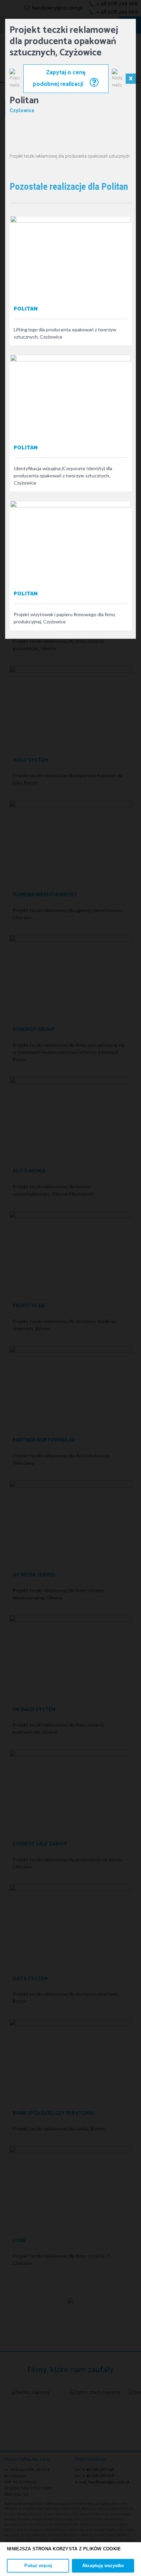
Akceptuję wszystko (103, 2566)
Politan (26, 309)
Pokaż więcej (38, 2566)
